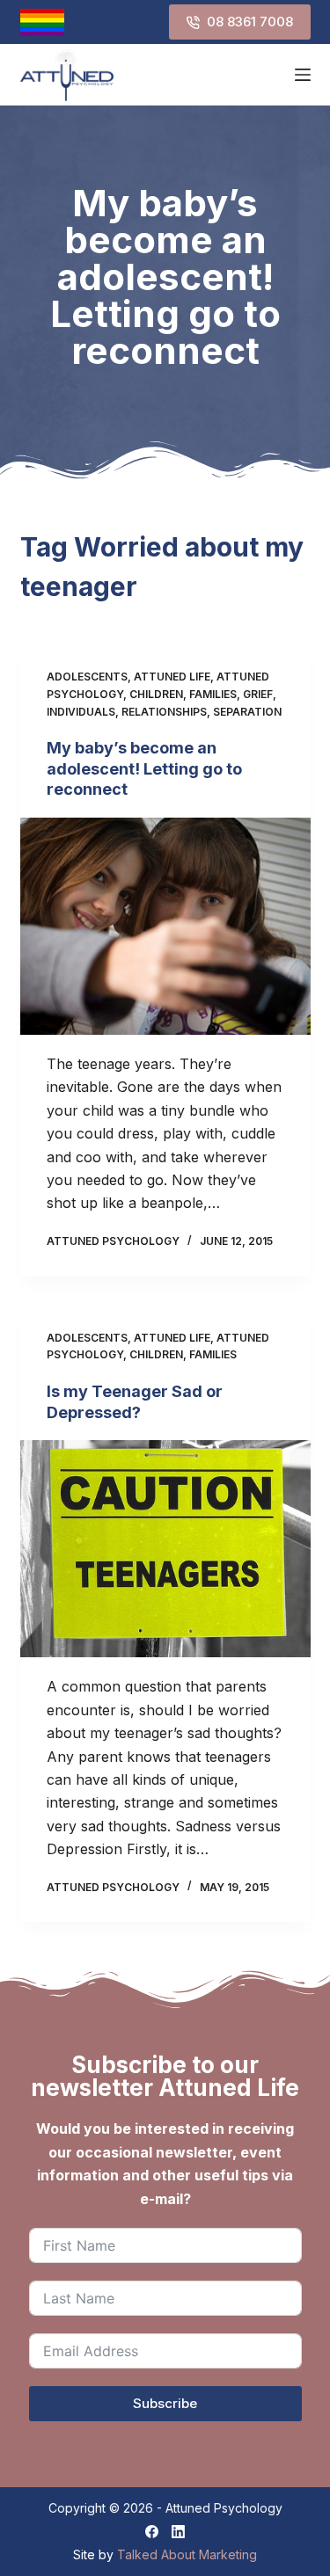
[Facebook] (152, 2532)
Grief (258, 694)
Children (156, 694)
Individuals (81, 712)
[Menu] (303, 75)
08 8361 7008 (250, 22)
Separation (247, 712)
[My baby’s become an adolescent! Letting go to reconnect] (165, 927)
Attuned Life (172, 677)
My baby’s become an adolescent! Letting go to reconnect (144, 768)
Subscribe (165, 2403)
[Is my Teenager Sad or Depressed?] (165, 1549)
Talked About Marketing (187, 2554)
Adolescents (87, 677)
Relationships (164, 712)
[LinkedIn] (178, 2532)
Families (213, 694)
